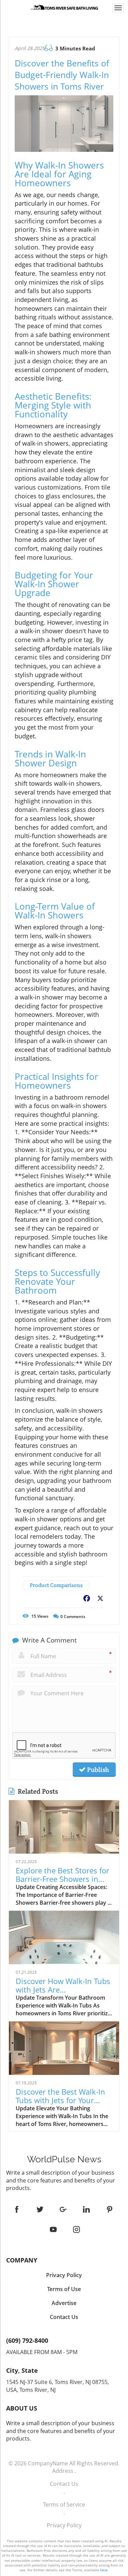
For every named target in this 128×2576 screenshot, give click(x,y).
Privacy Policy (64, 2525)
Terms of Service (64, 2505)
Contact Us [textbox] (64, 2317)
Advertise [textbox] (64, 2303)
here (104, 2570)
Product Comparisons (56, 1585)
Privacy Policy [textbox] (64, 2275)
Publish (97, 1770)
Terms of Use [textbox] (64, 2289)
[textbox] (64, 2159)
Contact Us (64, 2484)
